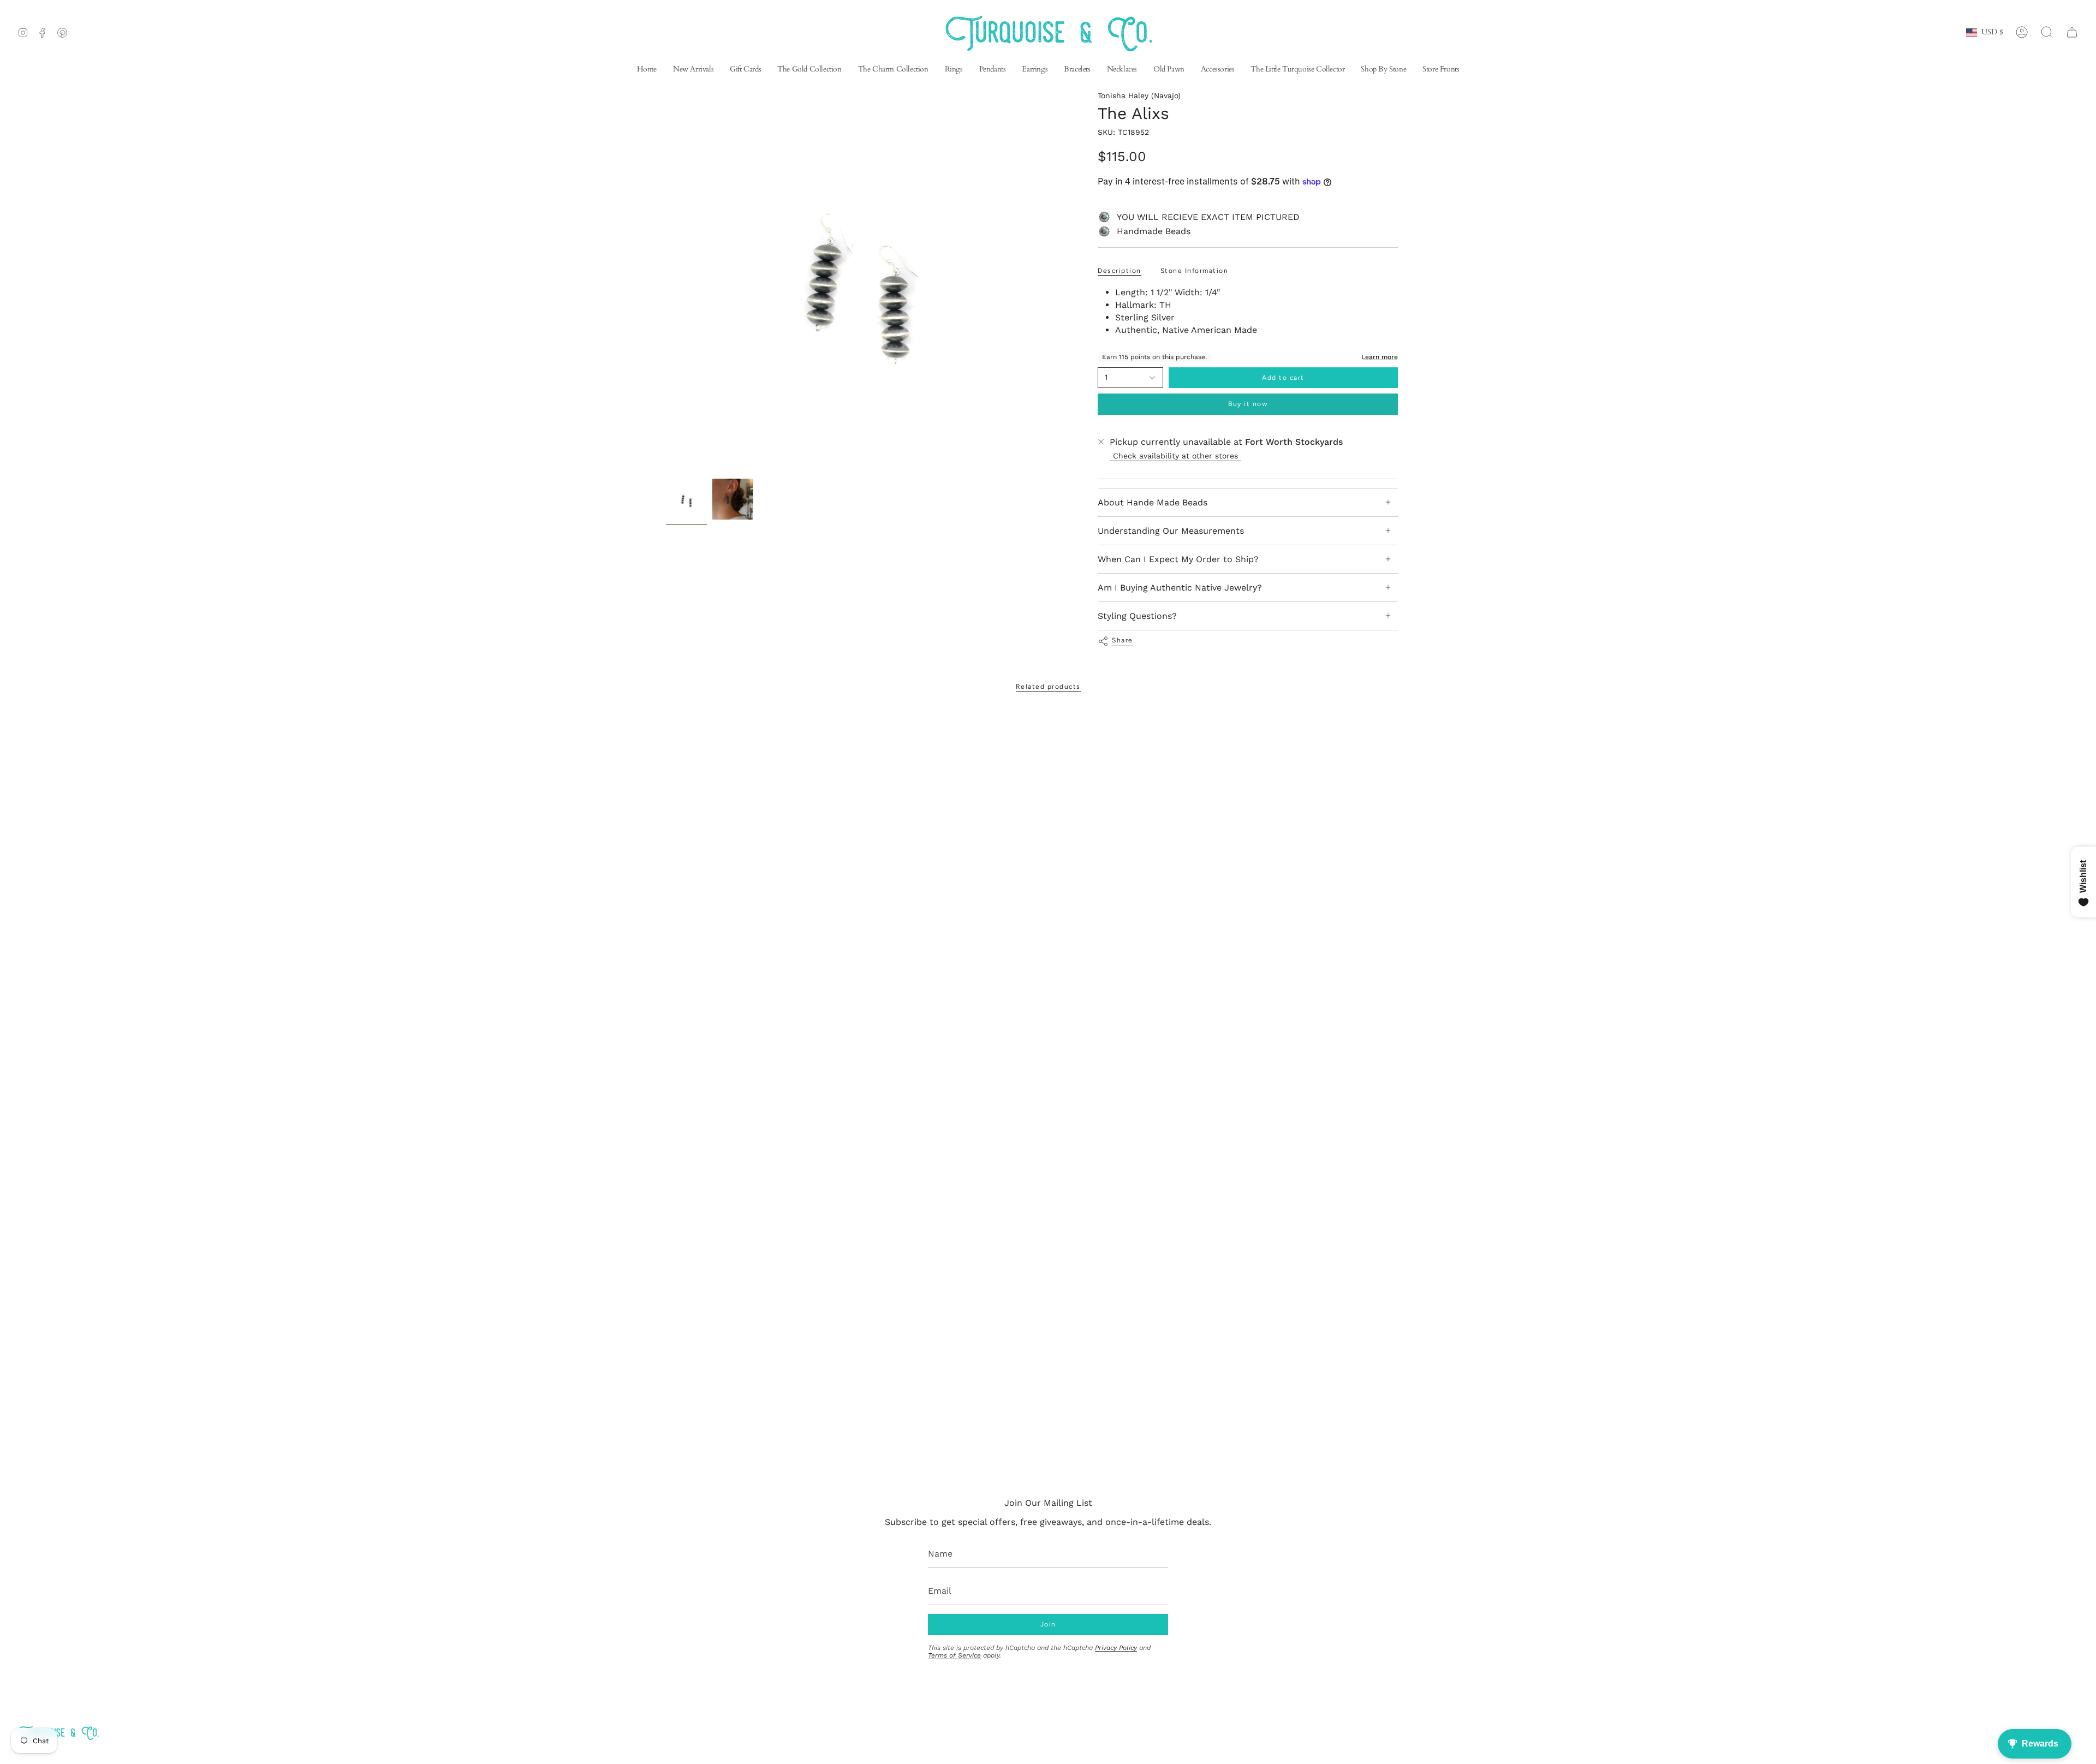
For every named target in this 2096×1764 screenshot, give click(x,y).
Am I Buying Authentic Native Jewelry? (1180, 588)
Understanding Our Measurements (1171, 531)
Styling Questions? (1137, 616)
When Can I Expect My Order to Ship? (1178, 559)
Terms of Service (954, 1655)
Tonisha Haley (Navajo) (1139, 96)
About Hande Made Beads (1153, 502)
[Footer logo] (58, 1733)
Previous (666, 282)
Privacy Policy (1116, 1648)
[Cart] (2072, 32)
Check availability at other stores (1175, 456)
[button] (1035, 70)
